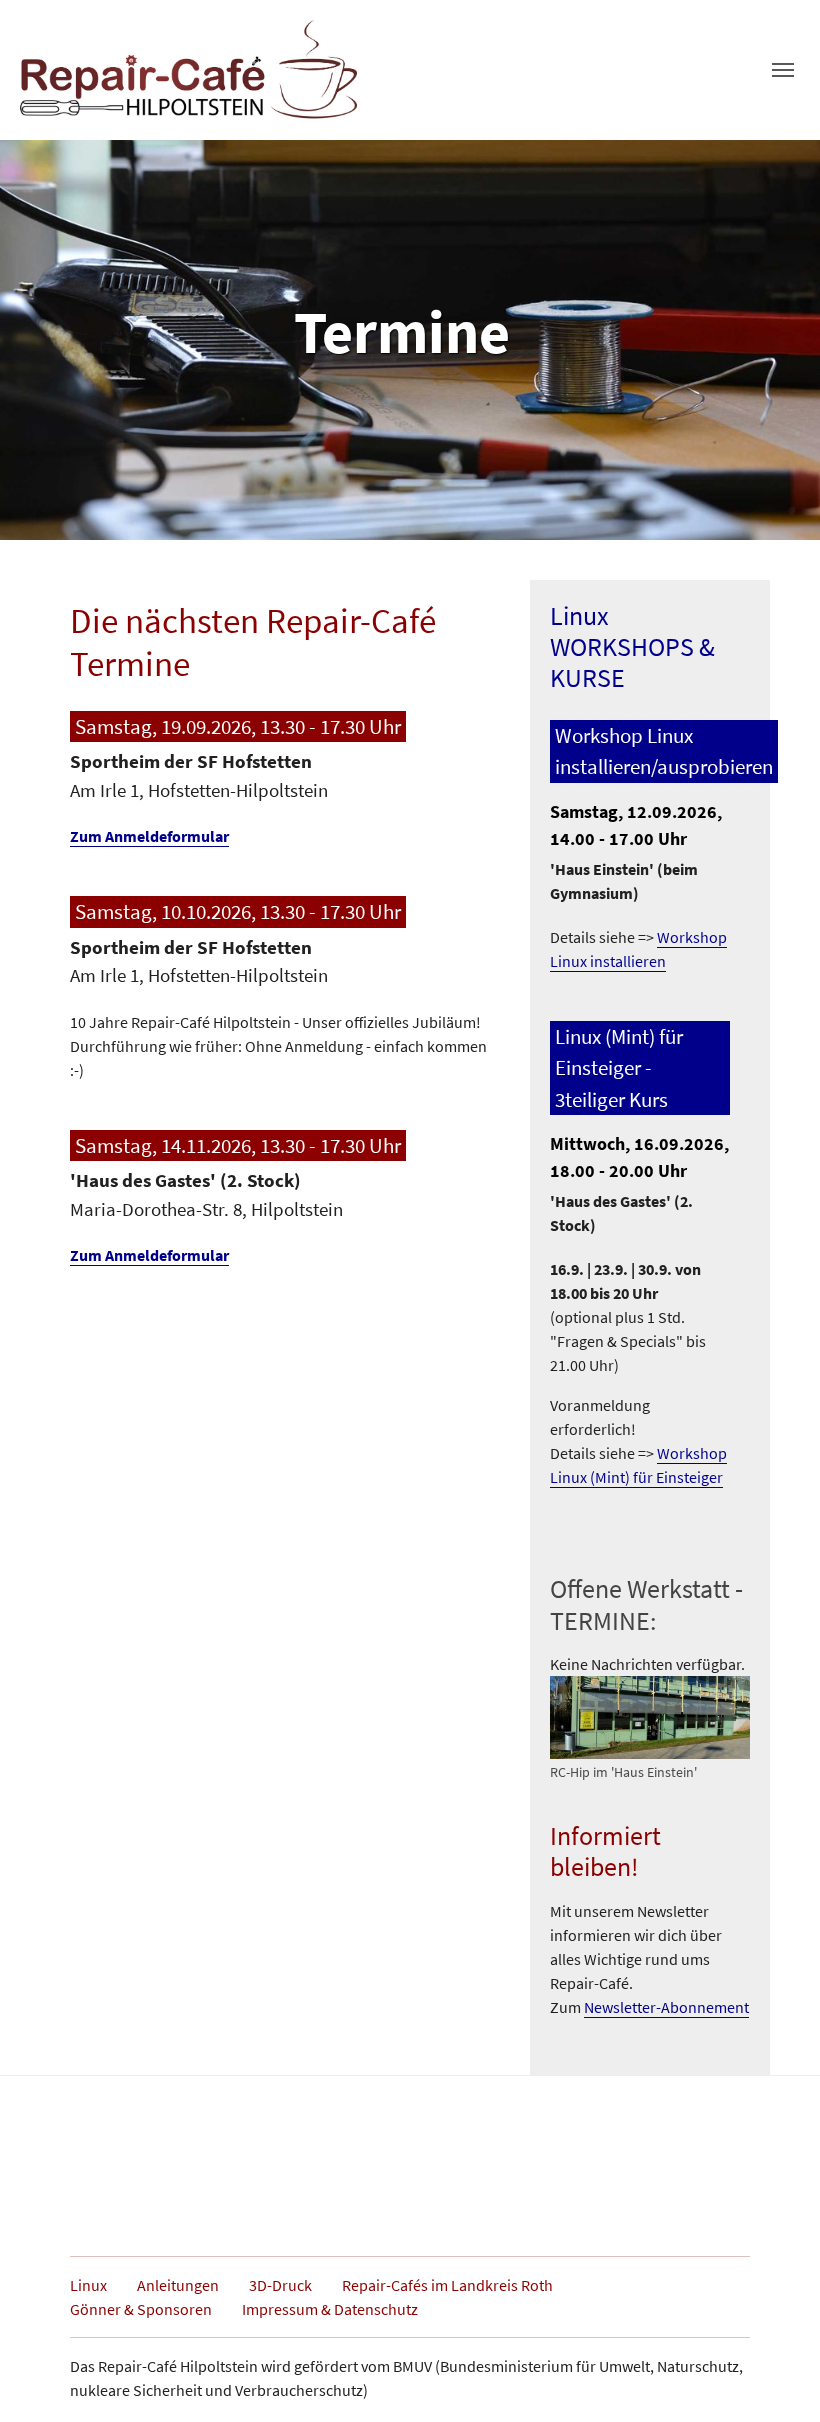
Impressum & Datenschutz (330, 2309)
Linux (88, 2285)
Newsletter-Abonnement (666, 2007)
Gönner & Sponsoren (141, 2309)
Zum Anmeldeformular (149, 836)
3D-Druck (280, 2285)
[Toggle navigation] (783, 70)
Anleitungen (178, 2285)
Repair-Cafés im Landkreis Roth (447, 2285)
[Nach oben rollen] (776, 2378)
